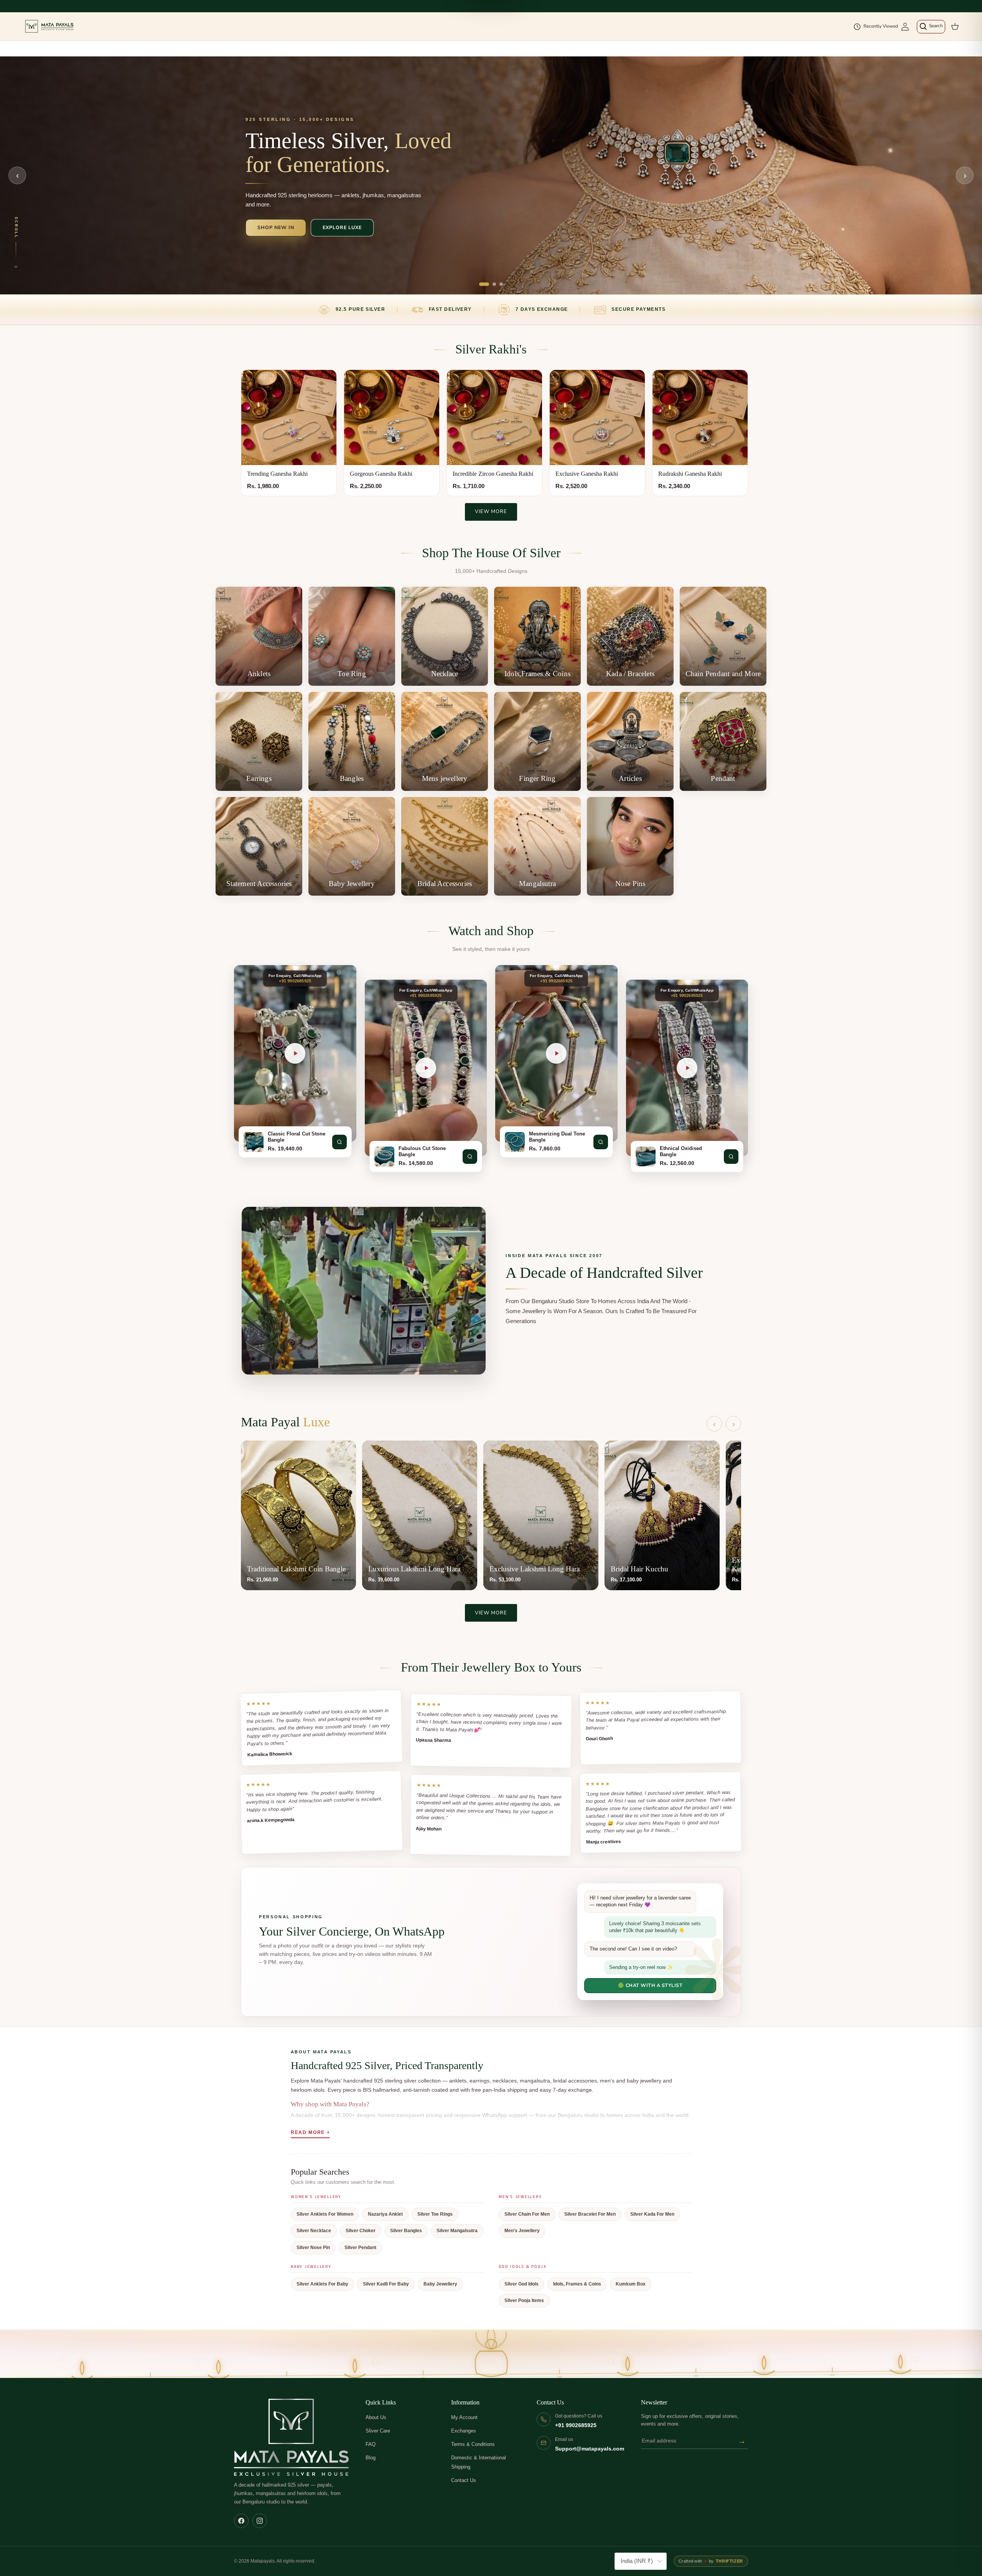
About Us (376, 2417)
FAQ (371, 2444)
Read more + (310, 2132)
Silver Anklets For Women (325, 2214)
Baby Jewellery (440, 2284)
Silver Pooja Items (524, 2300)
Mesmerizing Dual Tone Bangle (557, 1137)
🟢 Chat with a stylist (650, 1985)
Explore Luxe (342, 227)
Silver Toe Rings (435, 2214)
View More (491, 512)
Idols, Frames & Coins (577, 2284)
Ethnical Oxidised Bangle (681, 1152)
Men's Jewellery (522, 2231)
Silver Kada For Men (652, 2214)
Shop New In (276, 227)
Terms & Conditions (473, 2444)
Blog (371, 2458)
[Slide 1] (484, 284)
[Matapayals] (50, 26)
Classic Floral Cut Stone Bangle (297, 1137)
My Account (464, 2417)
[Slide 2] (494, 284)
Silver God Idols (521, 2284)
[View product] (339, 1142)
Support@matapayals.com (590, 2449)
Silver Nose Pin (313, 2248)
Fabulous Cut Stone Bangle (422, 1152)
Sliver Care (378, 2431)
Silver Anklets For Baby (322, 2284)
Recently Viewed (881, 26)
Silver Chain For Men (527, 2214)
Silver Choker (361, 2231)
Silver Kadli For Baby (386, 2284)
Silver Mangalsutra (457, 2231)
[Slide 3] (501, 284)
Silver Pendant (360, 2248)
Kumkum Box (631, 2284)
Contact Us (464, 2480)
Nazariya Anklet (385, 2214)
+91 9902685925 (576, 2425)
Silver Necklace (314, 2231)
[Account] (905, 27)
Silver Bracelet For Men (590, 2214)
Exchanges (464, 2431)
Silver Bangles (406, 2231)
